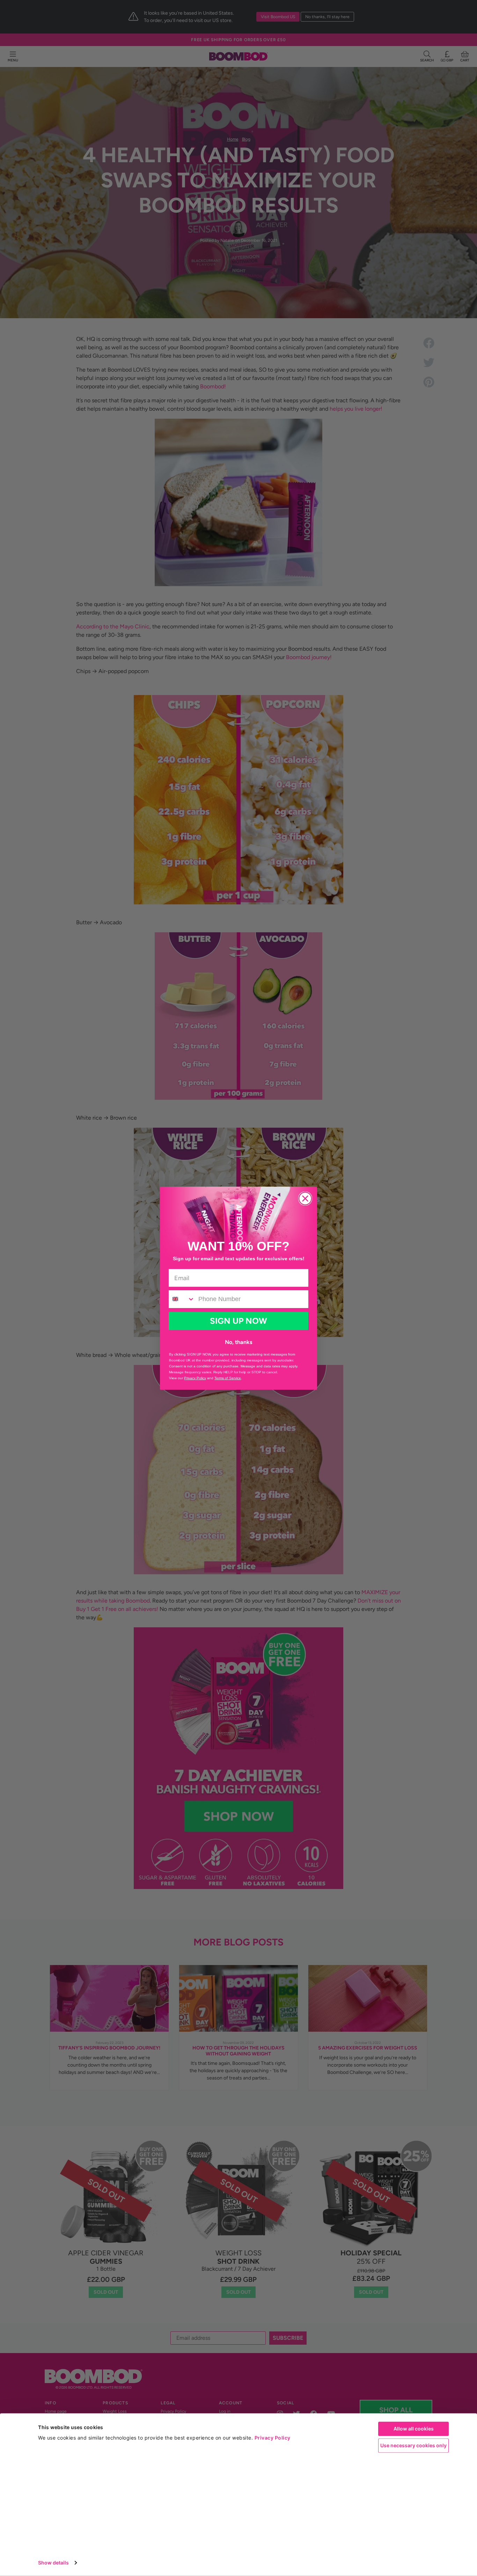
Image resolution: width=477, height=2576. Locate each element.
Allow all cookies (414, 2429)
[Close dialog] (305, 1199)
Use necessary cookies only (413, 2445)
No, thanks (239, 1342)
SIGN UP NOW (239, 1321)
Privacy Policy (273, 2438)
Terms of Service (228, 1378)
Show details (53, 2563)
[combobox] (182, 1299)
